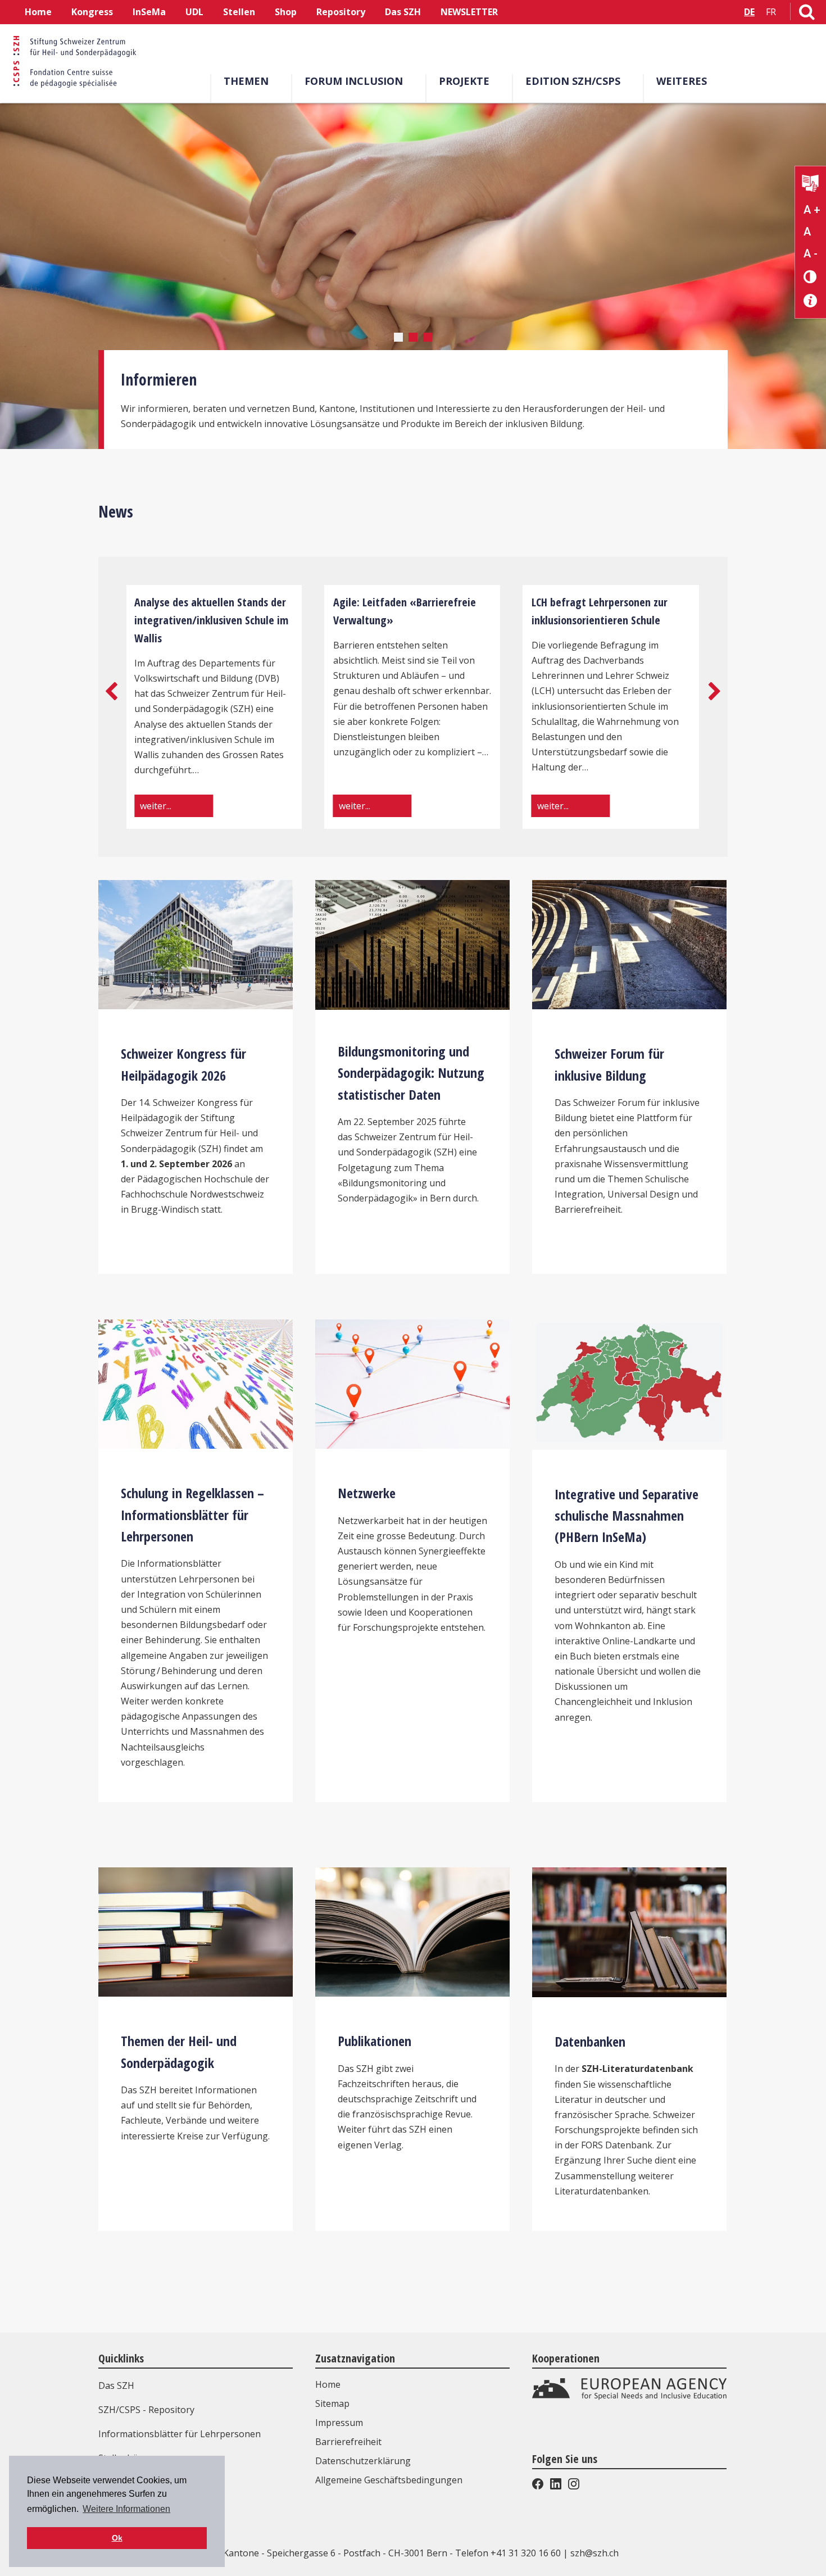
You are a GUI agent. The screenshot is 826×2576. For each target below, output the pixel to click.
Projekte (464, 81)
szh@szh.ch (594, 2553)
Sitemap (332, 2403)
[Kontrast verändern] (811, 276)
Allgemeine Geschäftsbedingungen (389, 2480)
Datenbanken (590, 2041)
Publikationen (375, 2041)
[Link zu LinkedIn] (556, 2486)
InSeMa (149, 12)
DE (749, 12)
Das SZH (403, 12)
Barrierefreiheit (348, 2442)
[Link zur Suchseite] (807, 14)
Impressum (339, 2423)
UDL (194, 12)
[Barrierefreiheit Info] (811, 301)
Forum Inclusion (354, 81)
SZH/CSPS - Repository (146, 2410)
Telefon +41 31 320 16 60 (508, 2553)
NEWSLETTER (469, 12)
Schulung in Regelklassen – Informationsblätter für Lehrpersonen (192, 1514)
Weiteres (682, 81)
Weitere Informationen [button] (126, 2509)
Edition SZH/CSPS (573, 81)
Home (38, 12)
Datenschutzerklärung (363, 2461)
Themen (246, 81)
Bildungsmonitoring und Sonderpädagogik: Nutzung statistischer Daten (411, 1073)
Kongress (92, 12)
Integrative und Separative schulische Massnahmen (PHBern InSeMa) (627, 1516)
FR (771, 12)
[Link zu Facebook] (539, 2486)
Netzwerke (367, 1493)
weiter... (156, 806)
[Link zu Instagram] (573, 2486)
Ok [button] (117, 2538)
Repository (341, 12)
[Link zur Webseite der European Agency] (629, 2397)
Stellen (239, 12)
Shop (286, 12)
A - (811, 253)
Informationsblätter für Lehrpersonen (180, 2434)
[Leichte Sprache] (811, 185)
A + (812, 210)
